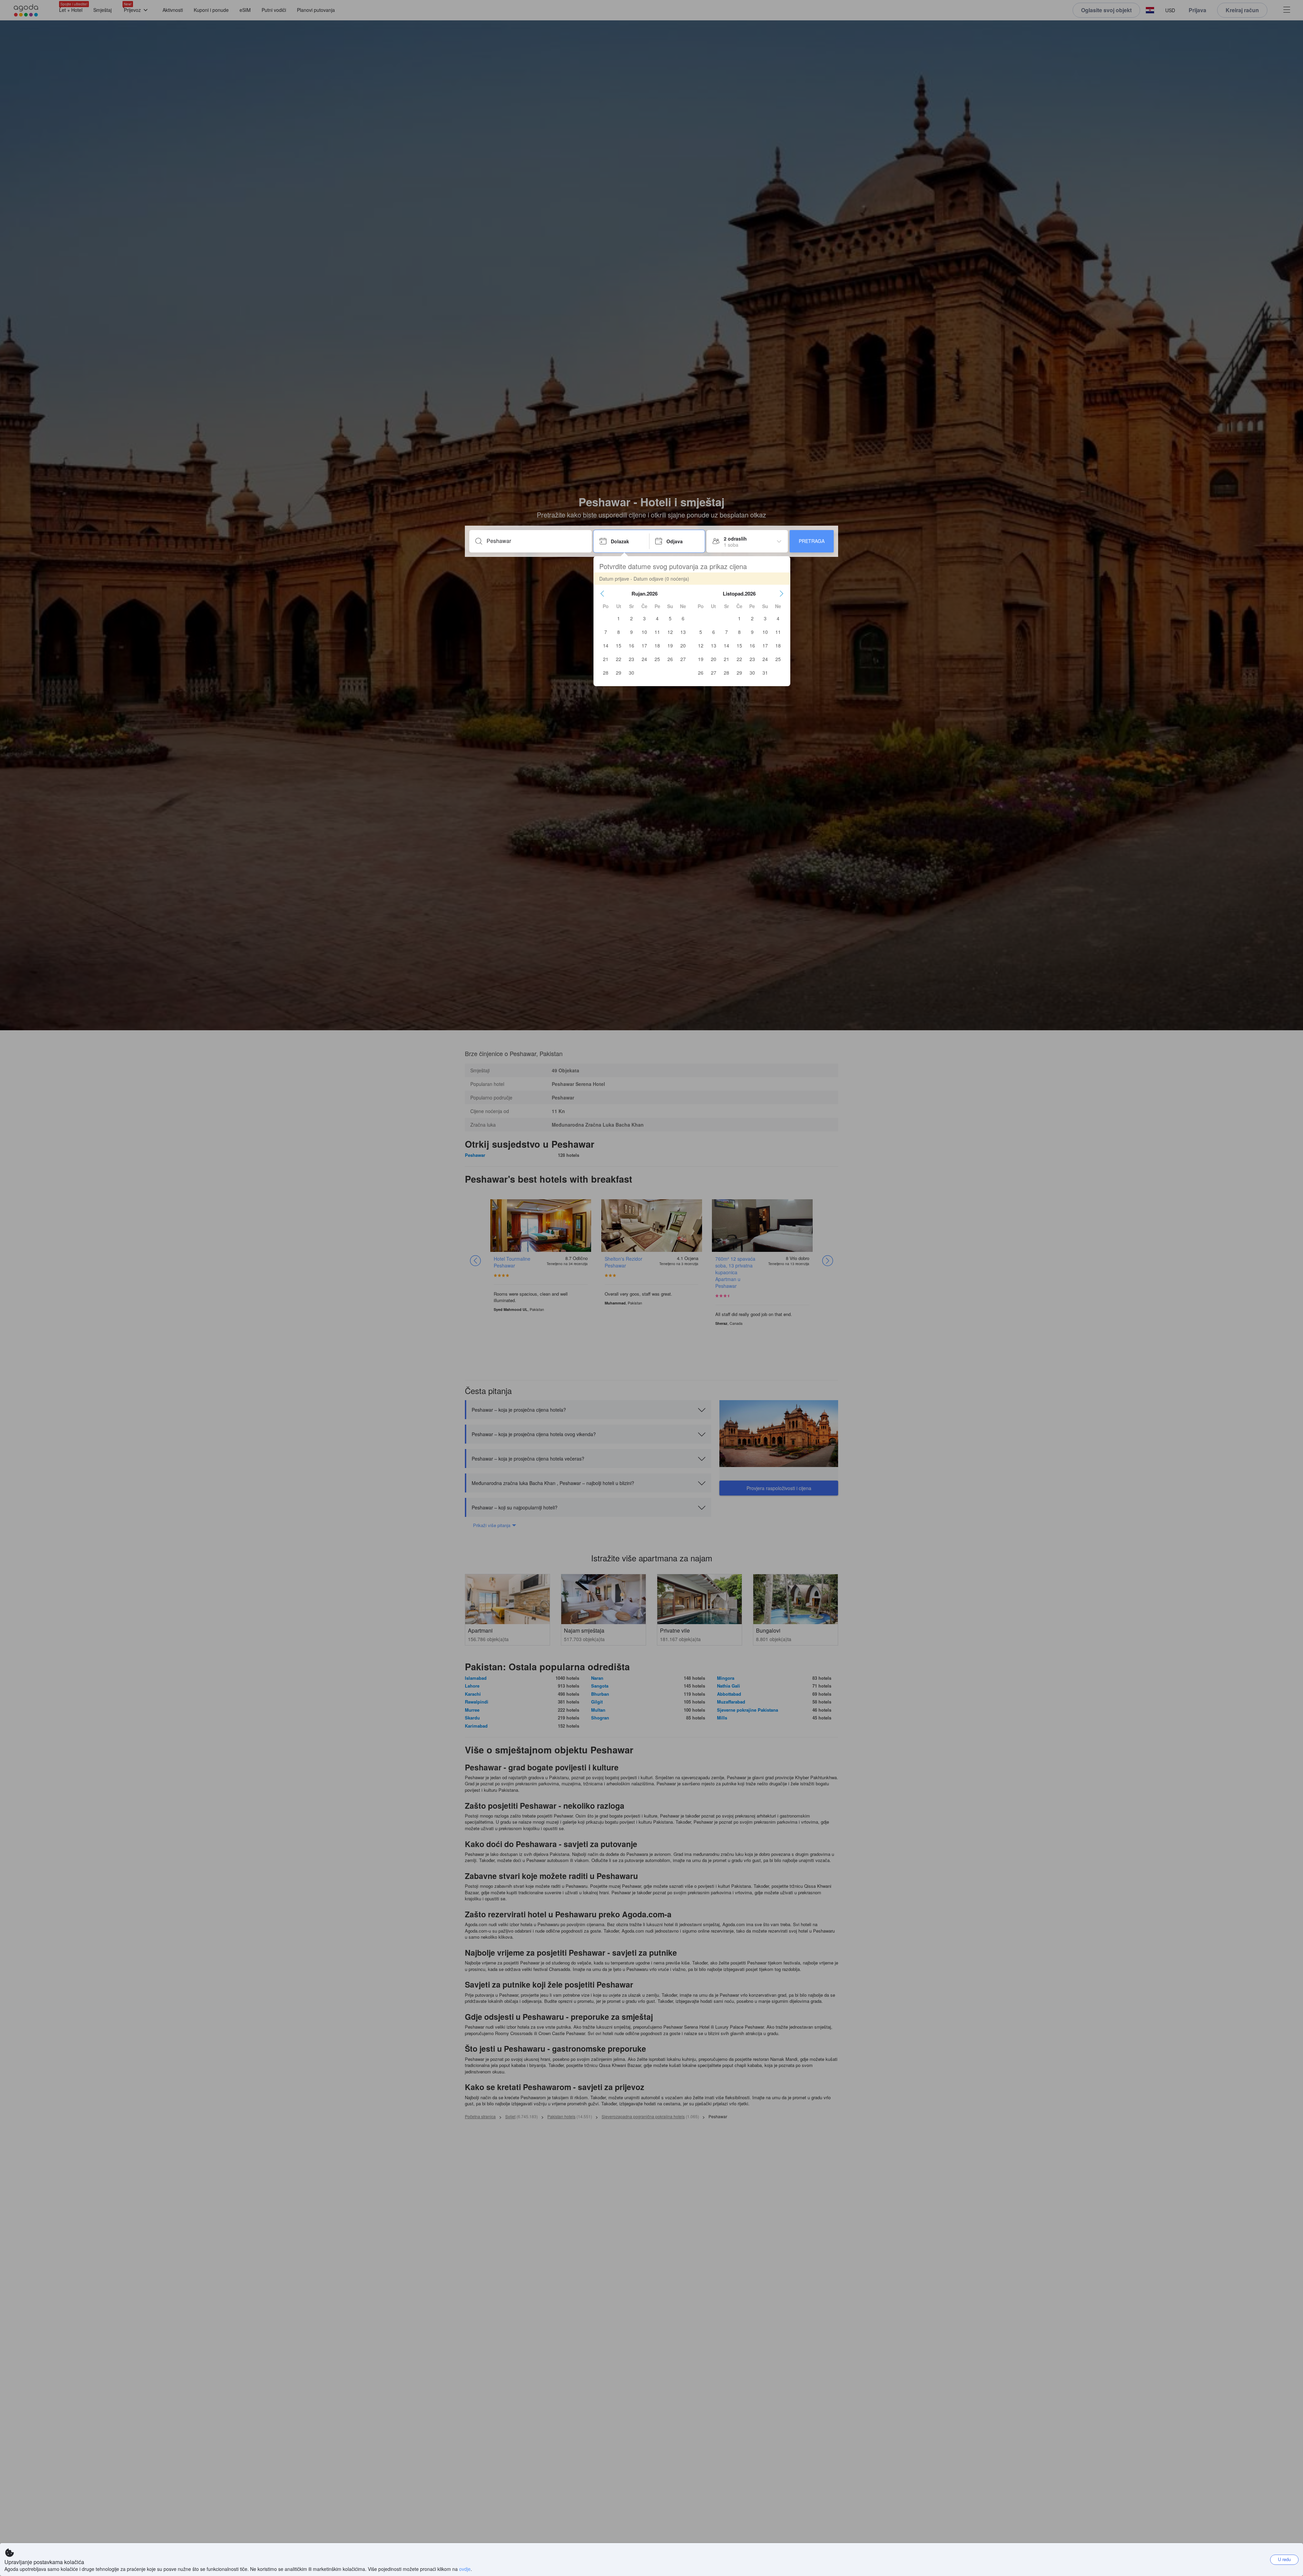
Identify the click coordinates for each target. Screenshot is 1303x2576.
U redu (1284, 2559)
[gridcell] (619, 618)
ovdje (465, 2569)
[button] (602, 594)
